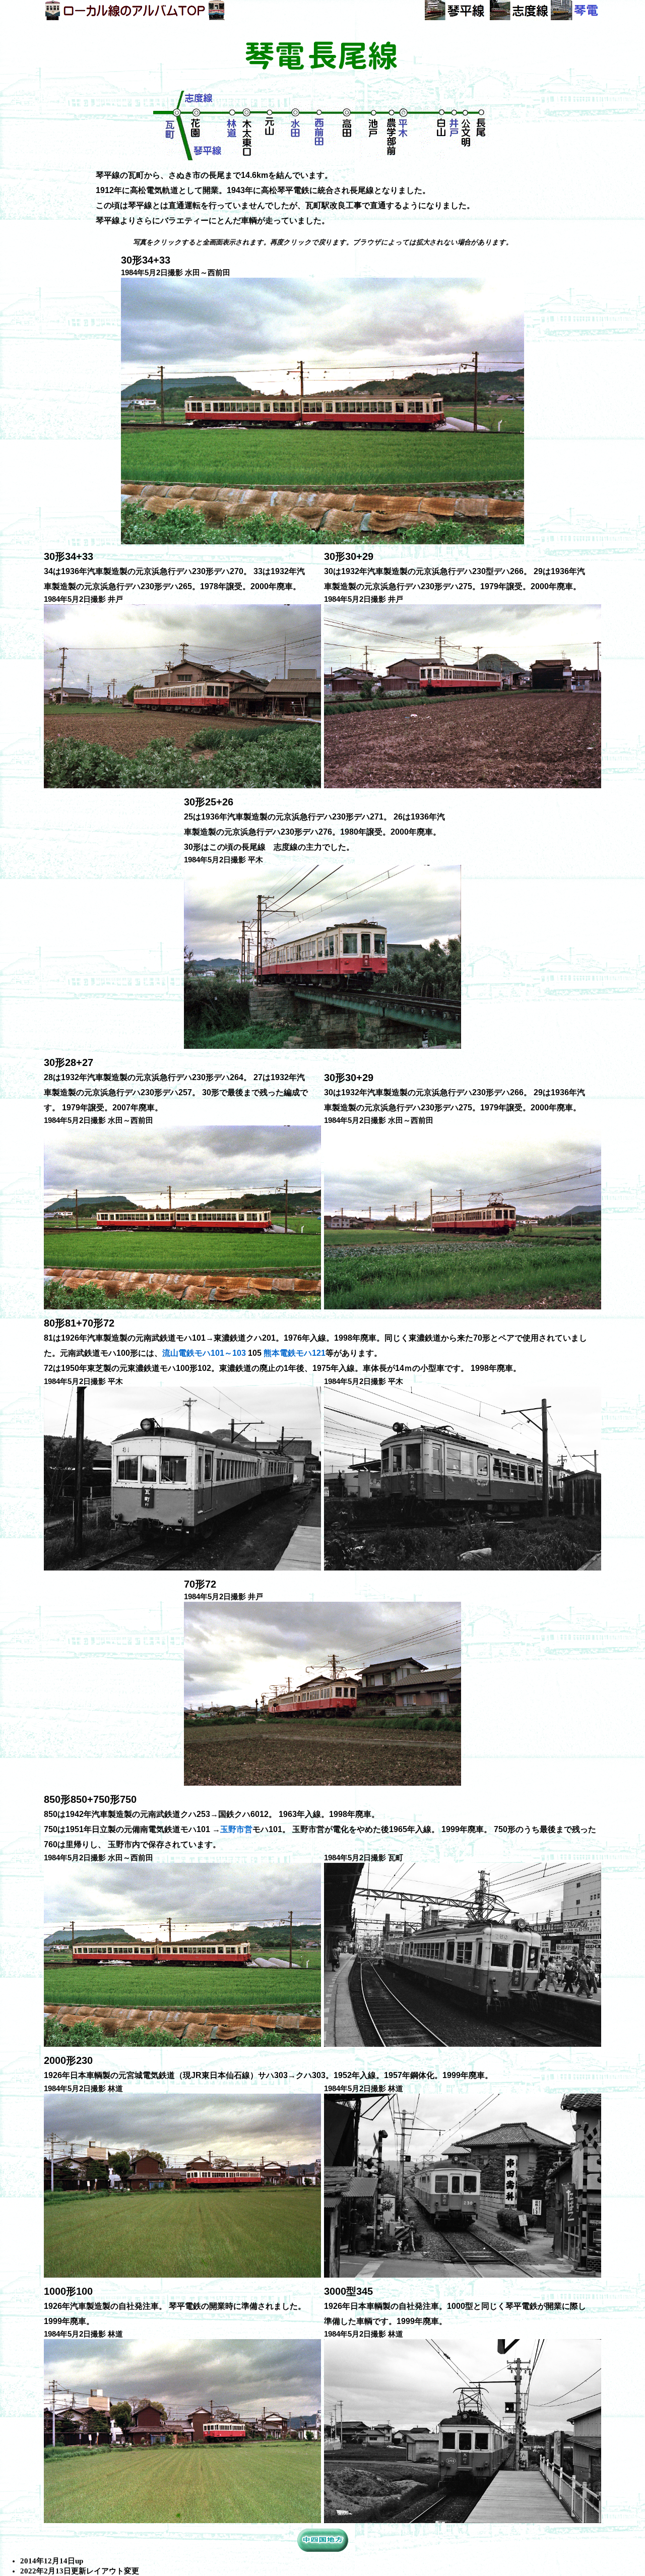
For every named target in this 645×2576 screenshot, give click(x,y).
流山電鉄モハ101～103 (204, 1353)
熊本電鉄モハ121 (295, 1353)
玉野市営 (236, 1829)
